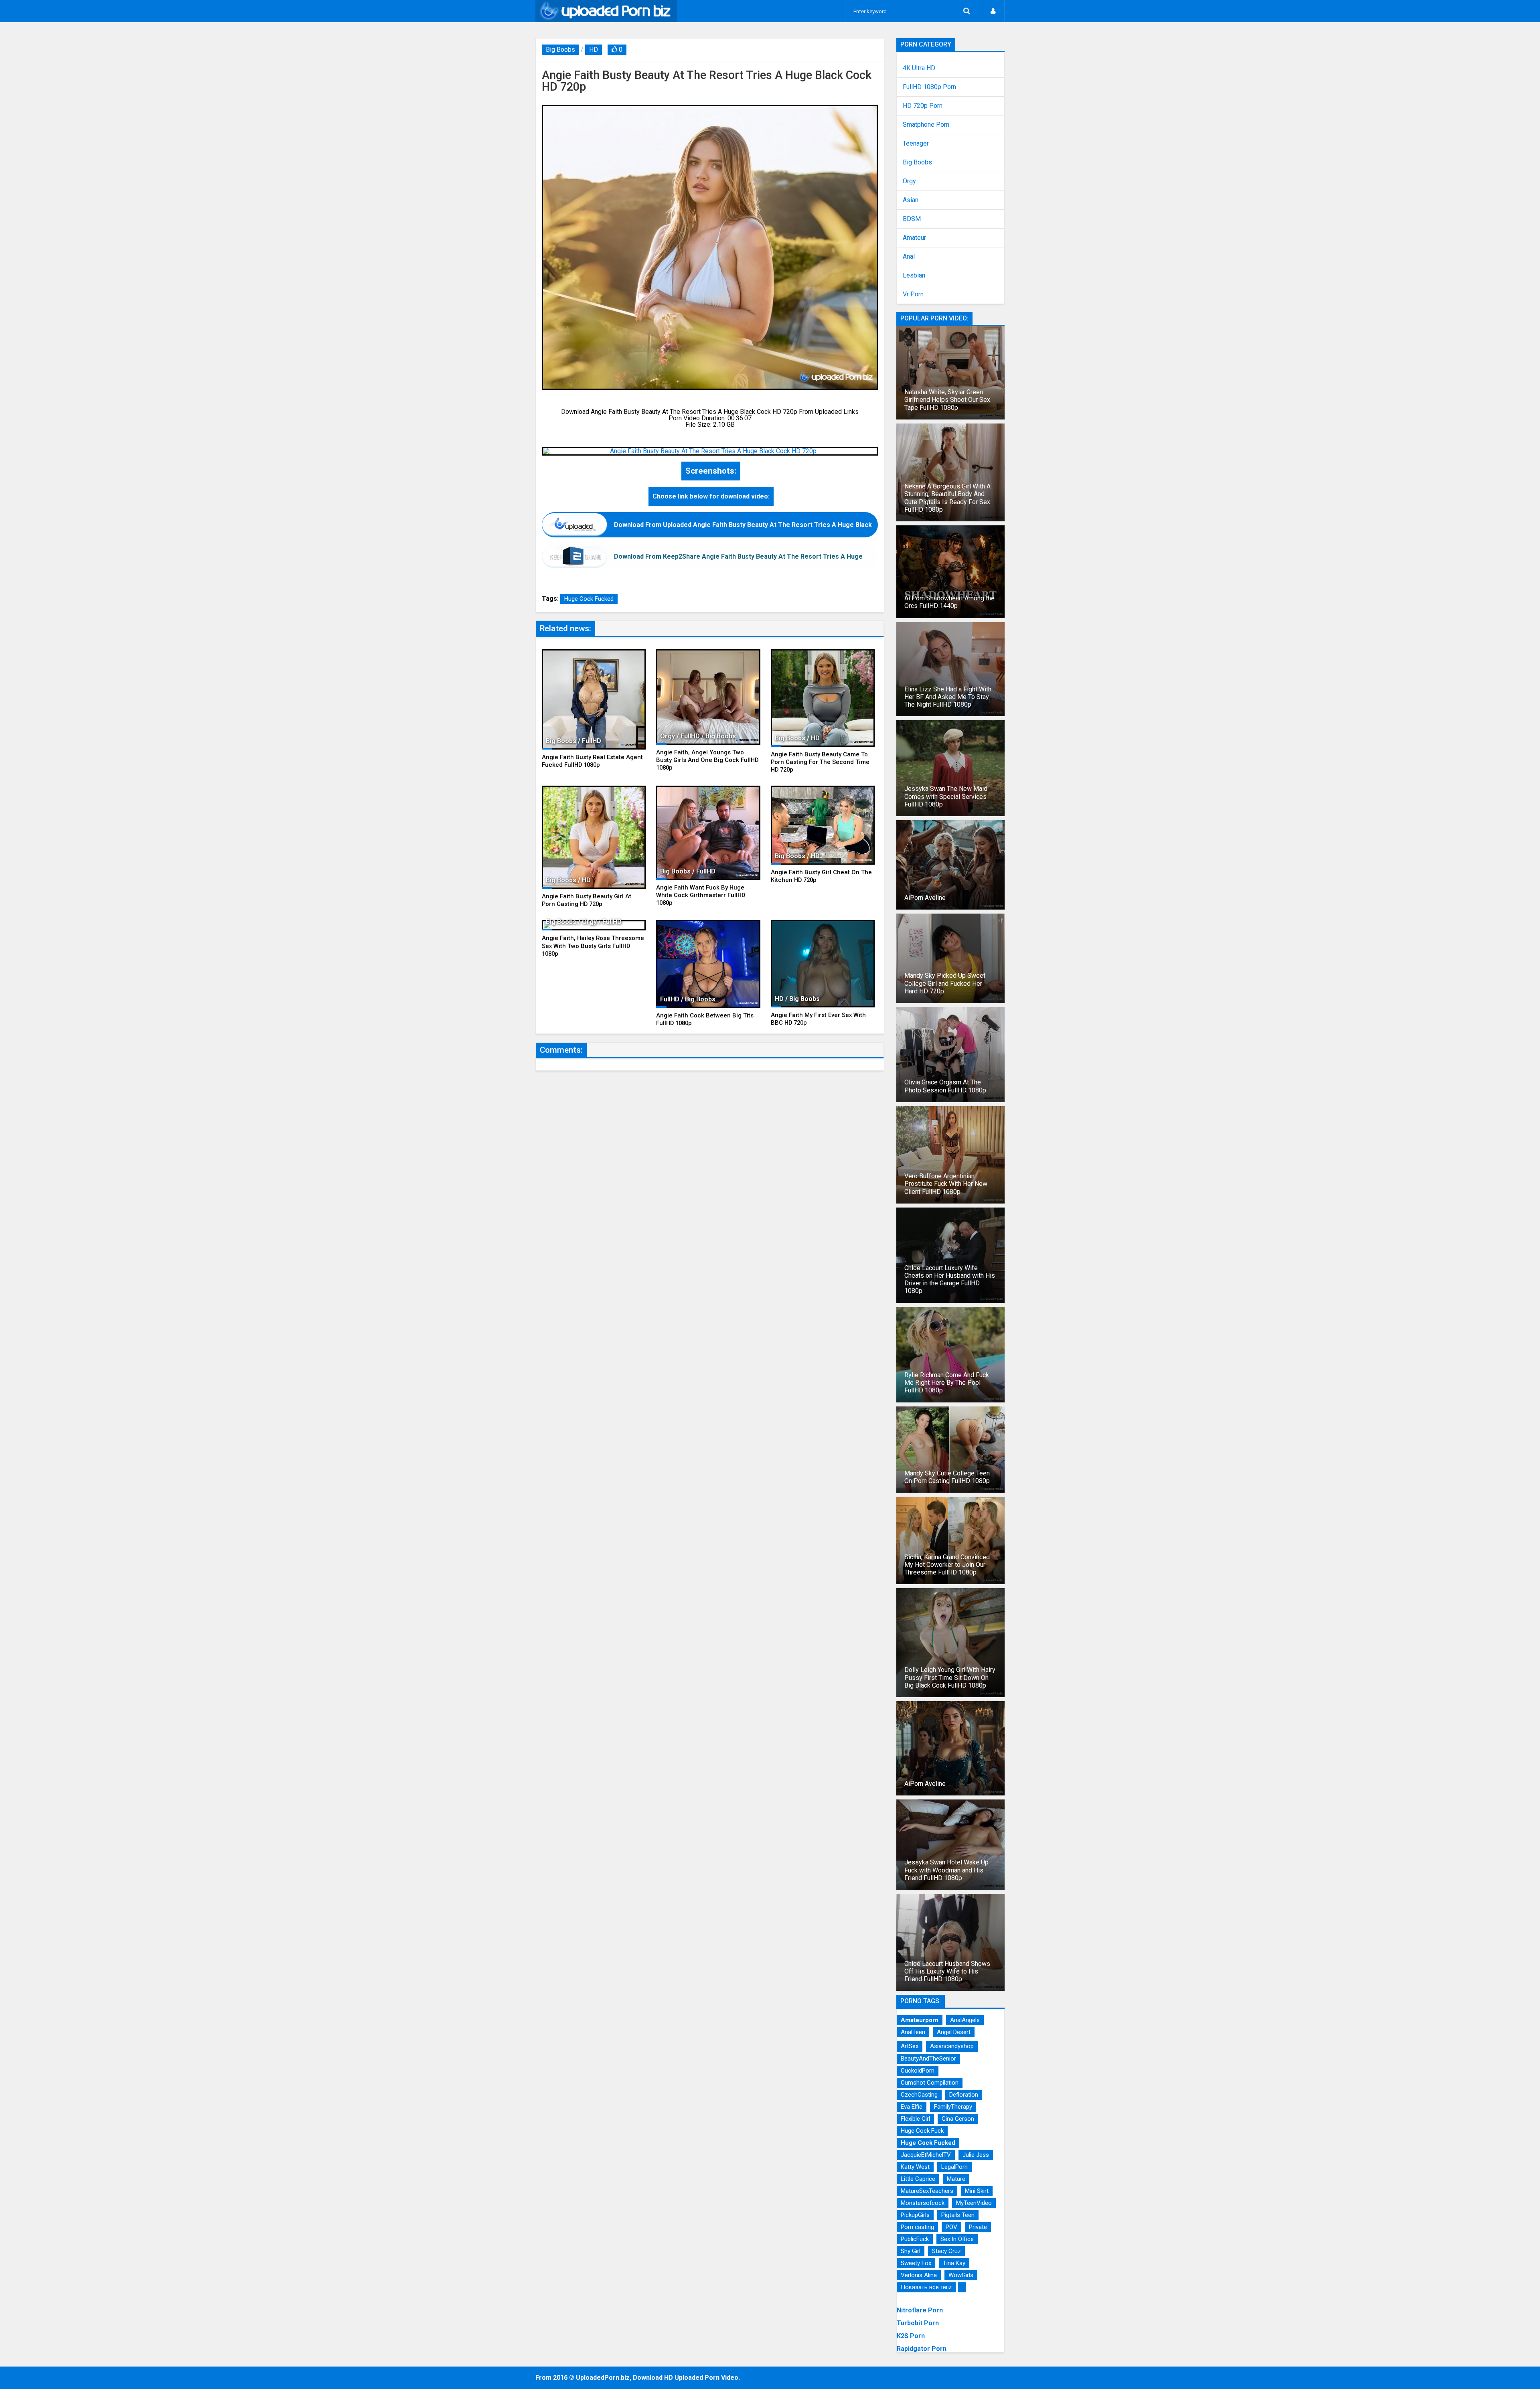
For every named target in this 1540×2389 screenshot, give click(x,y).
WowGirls (961, 2275)
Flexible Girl (915, 2119)
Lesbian (914, 276)
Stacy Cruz (946, 2251)
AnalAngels (965, 2020)
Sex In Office (957, 2239)
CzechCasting (919, 2095)
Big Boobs (560, 50)
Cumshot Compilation (930, 2083)
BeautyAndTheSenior (928, 2059)
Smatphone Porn (926, 125)
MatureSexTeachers (927, 2191)
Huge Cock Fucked (589, 599)
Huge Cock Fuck (922, 2131)
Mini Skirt (977, 2191)
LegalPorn (954, 2167)
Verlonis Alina (919, 2275)
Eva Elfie (912, 2107)
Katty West (915, 2167)
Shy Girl (911, 2251)
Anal (909, 257)
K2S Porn (911, 2336)
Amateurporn (920, 2020)
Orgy (909, 181)
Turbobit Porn (918, 2323)
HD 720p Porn (923, 106)
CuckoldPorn (918, 2071)
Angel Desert (954, 2032)
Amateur (914, 238)
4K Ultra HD (919, 68)
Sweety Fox (916, 2263)
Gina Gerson (958, 2119)
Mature (956, 2179)
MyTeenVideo (974, 2203)
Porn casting (917, 2227)
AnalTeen (913, 2032)
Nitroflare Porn (920, 2310)
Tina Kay (954, 2263)
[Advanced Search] (967, 11)
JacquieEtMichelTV (926, 2155)
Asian (911, 200)
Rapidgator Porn (922, 2349)
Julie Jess (976, 2155)
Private (978, 2227)
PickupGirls (915, 2215)
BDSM (912, 219)
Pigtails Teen (958, 2215)
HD (594, 50)
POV (951, 2227)
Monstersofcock (923, 2203)
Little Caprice (918, 2179)
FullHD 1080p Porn (929, 87)
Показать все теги (926, 2287)
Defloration (964, 2095)
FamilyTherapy (953, 2107)
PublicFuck (915, 2239)
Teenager (916, 144)
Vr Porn (913, 294)
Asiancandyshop (952, 2046)
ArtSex (910, 2046)
